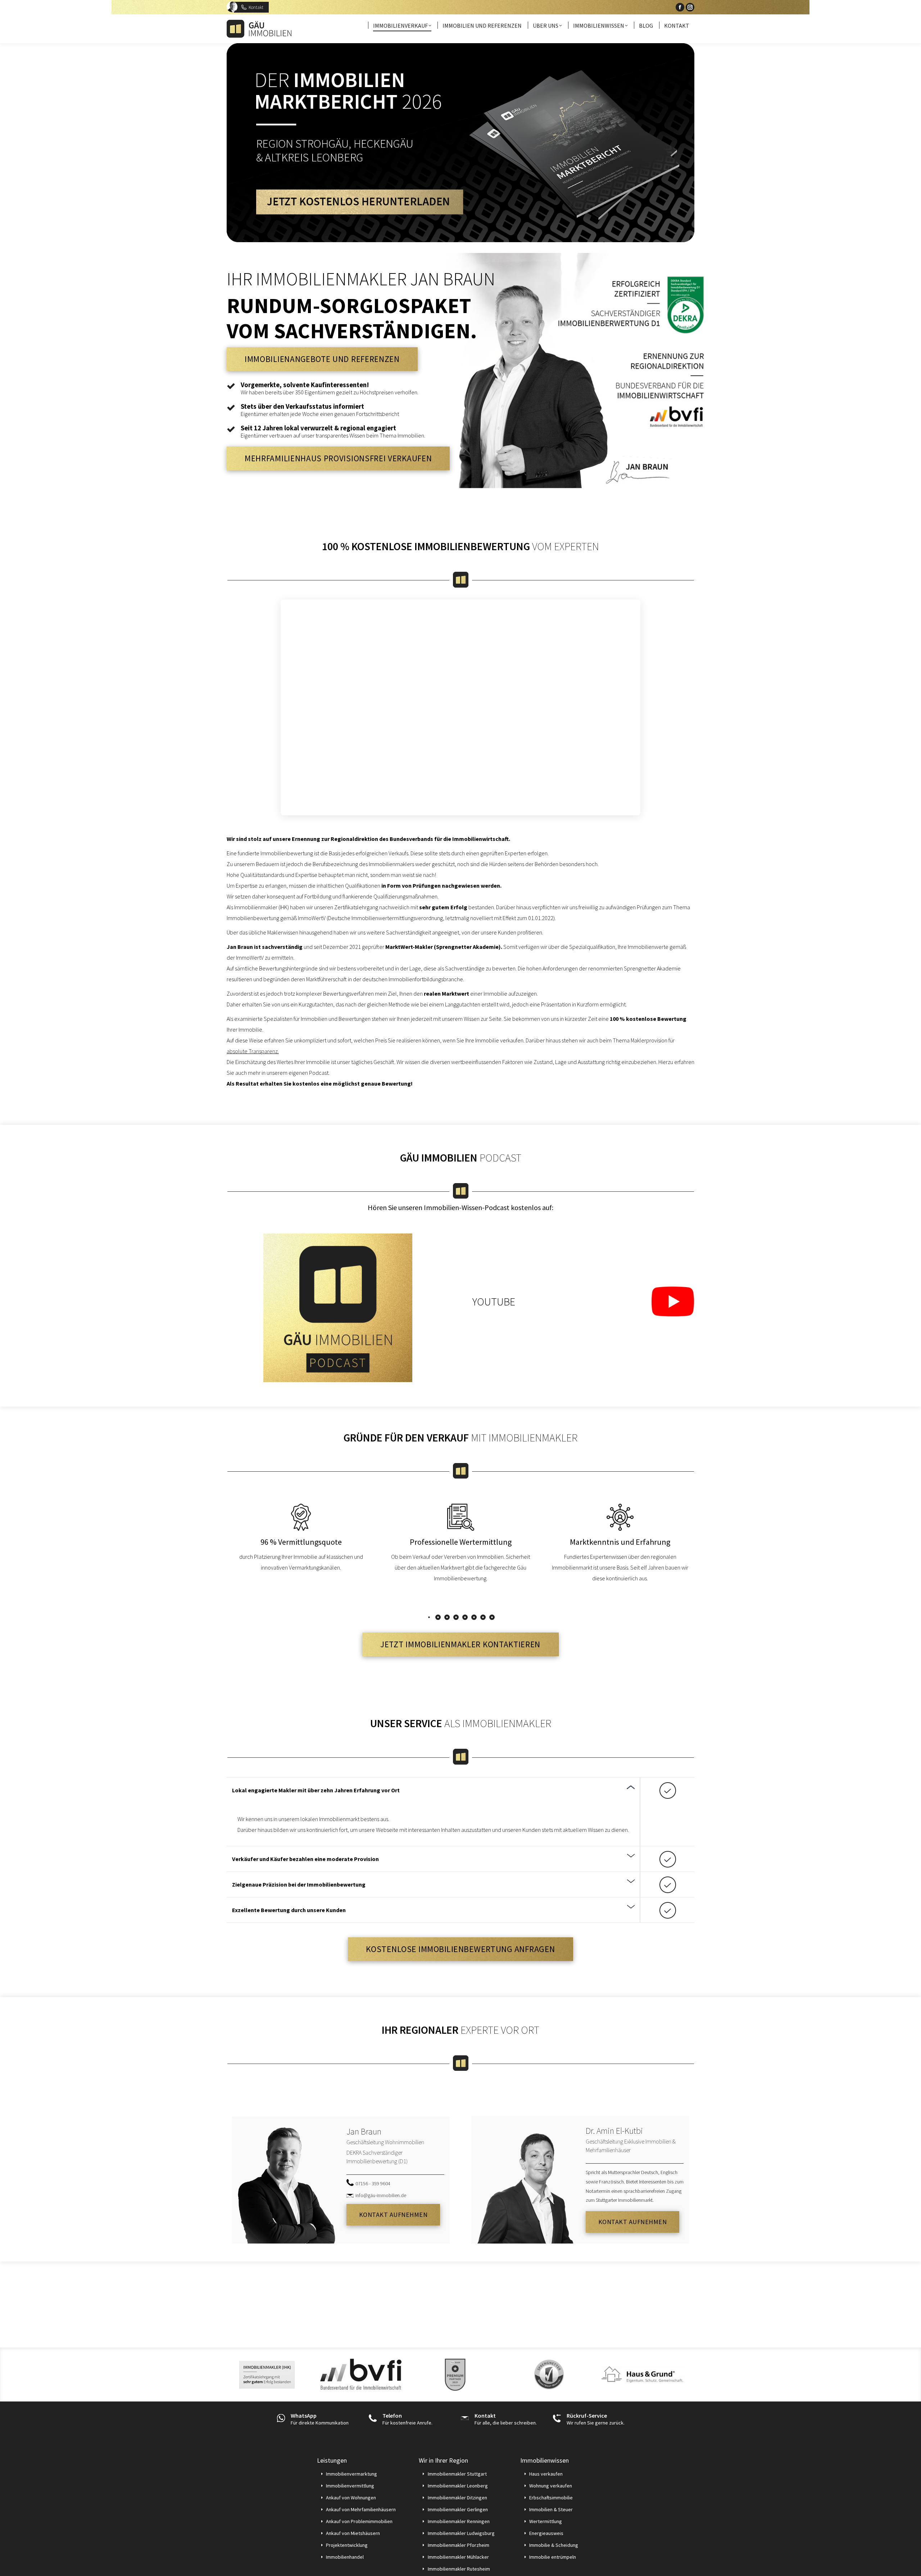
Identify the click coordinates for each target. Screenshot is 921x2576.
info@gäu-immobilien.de (381, 2195)
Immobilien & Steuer (551, 2509)
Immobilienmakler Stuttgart (457, 2474)
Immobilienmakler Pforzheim (459, 2545)
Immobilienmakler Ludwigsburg (461, 2533)
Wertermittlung (546, 2521)
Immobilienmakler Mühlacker (458, 2557)
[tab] (434, 1790)
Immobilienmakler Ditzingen (457, 2498)
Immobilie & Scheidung (554, 2545)
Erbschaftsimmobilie (551, 2498)
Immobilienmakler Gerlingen (458, 2509)
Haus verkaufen (546, 2474)
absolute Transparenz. (253, 1051)
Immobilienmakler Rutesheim (459, 2569)
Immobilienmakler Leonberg (458, 2486)
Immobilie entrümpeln (553, 2557)
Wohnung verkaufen (551, 2486)
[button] (429, 1617)
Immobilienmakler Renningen (459, 2521)
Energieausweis (546, 2533)
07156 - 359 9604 (373, 2183)
